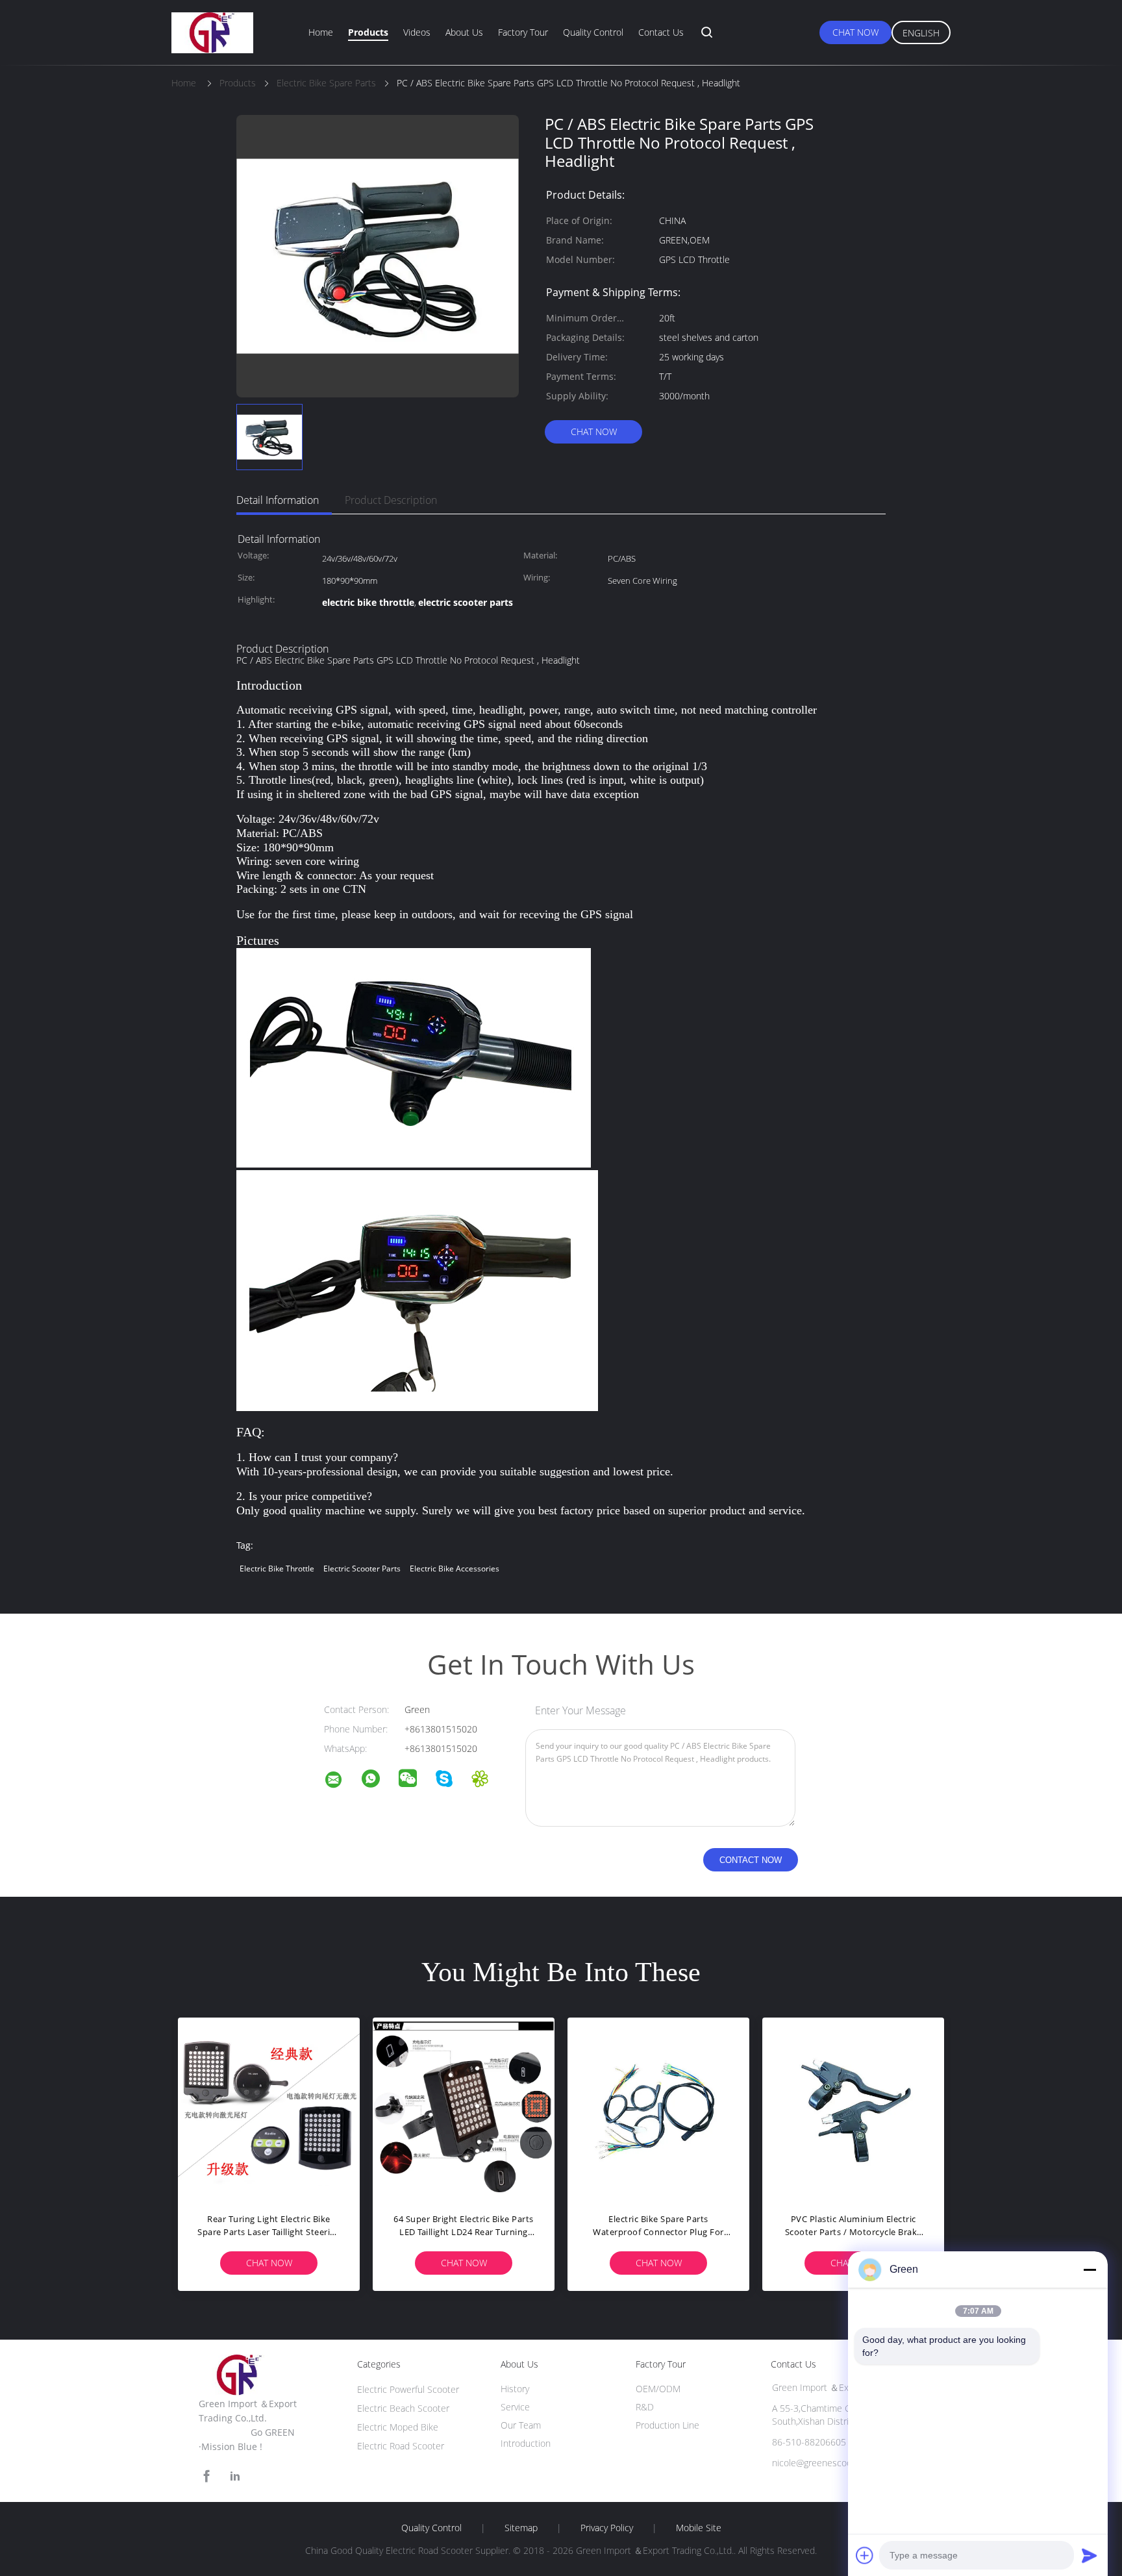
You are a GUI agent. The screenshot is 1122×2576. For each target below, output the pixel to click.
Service (515, 2407)
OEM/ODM (658, 2389)
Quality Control (593, 32)
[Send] (1090, 2555)
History (515, 2389)
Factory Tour (523, 32)
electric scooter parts (362, 1569)
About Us (464, 32)
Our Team (521, 2425)
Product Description (391, 500)
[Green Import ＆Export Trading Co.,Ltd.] (342, 1782)
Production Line (667, 2425)
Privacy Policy (607, 2528)
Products (368, 32)
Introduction (526, 2443)
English (921, 33)
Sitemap (521, 2528)
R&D (645, 2407)
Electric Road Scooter (401, 2446)
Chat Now (855, 32)
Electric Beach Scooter (403, 2408)
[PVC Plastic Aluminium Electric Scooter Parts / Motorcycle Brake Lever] (853, 2108)
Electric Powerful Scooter (408, 2389)
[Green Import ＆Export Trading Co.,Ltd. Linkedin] (235, 2476)
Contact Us (661, 32)
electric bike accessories (455, 1569)
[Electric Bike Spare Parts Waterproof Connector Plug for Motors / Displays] (658, 2108)
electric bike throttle (277, 1569)
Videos (417, 32)
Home (321, 32)
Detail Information (278, 500)
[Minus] (1090, 2270)
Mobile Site (699, 2528)
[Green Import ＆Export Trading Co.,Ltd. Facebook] (206, 2476)
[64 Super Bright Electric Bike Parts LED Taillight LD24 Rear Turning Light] (464, 2108)
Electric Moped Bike (398, 2427)
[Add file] (865, 2555)
